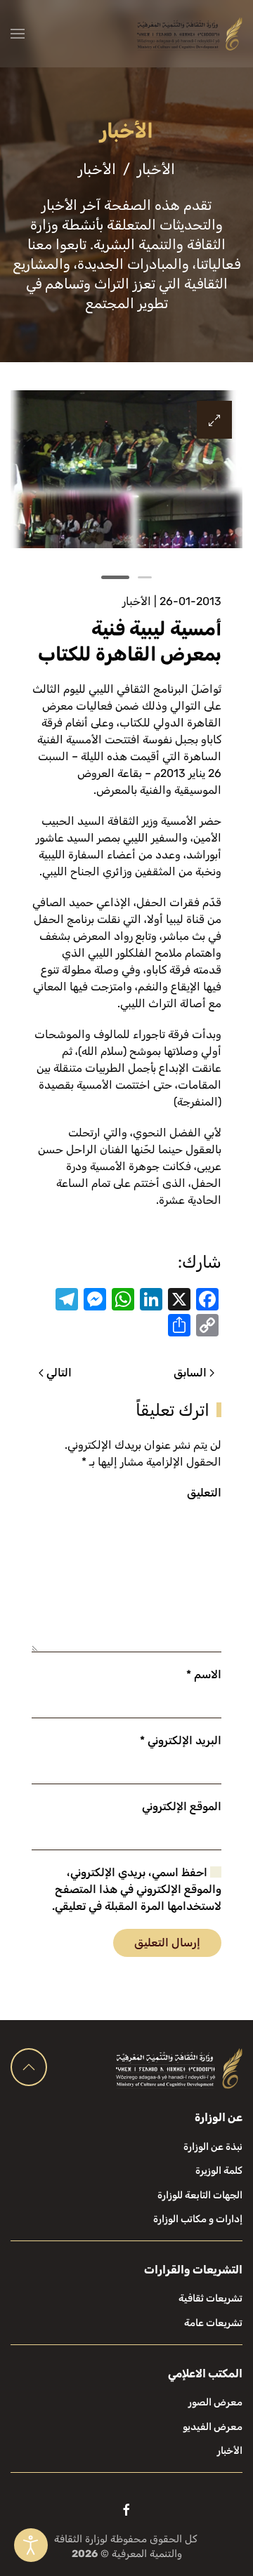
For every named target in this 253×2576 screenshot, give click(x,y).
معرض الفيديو (213, 2427)
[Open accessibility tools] (31, 2545)
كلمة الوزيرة (219, 2171)
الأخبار (137, 601)
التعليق (204, 1493)
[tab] (145, 577)
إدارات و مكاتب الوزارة (198, 2219)
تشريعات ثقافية (210, 2298)
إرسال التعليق (167, 1943)
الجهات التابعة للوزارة (200, 2195)
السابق (190, 1373)
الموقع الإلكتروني (182, 1806)
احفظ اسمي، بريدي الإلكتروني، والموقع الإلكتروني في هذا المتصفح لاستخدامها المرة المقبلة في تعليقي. (137, 1889)
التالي (59, 1373)
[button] (18, 34)
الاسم (204, 1674)
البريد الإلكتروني (181, 1740)
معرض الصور (215, 2402)
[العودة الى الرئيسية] (190, 34)
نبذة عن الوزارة (213, 2147)
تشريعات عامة (213, 2323)
